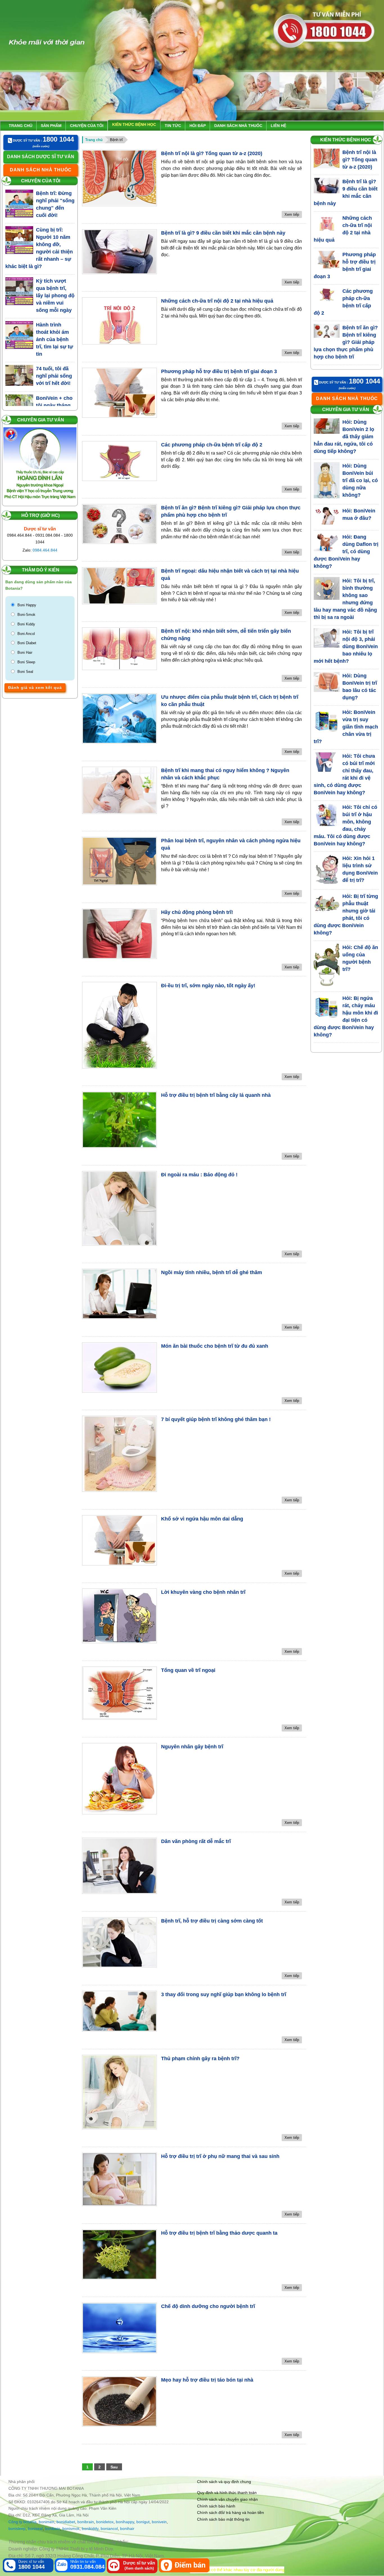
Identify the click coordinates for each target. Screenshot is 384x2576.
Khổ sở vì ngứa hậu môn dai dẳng (202, 1519)
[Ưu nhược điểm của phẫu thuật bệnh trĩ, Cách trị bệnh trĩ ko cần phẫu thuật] (119, 719)
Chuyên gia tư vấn (41, 420)
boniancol (109, 2529)
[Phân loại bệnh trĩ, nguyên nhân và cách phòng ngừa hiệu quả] (119, 861)
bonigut (143, 2522)
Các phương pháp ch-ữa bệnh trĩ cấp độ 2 (212, 445)
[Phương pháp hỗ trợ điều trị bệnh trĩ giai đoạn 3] (119, 393)
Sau (114, 2467)
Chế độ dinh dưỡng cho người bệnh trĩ (208, 2306)
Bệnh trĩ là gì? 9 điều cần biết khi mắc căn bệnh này (223, 233)
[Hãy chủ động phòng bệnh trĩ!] (119, 934)
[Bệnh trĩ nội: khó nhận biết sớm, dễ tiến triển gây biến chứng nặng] (119, 649)
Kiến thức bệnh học (134, 124)
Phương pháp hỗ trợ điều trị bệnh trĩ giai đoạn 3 (219, 371)
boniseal (35, 2529)
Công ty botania (22, 2522)
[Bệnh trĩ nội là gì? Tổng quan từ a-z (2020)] (119, 178)
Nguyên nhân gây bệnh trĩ (192, 1747)
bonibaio (53, 2529)
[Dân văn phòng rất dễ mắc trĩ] (119, 1866)
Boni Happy (27, 605)
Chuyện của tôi (87, 126)
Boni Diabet (27, 643)
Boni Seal (25, 672)
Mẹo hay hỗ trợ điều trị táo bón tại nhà (207, 2380)
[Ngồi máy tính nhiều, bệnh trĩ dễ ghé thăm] (119, 1294)
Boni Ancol (26, 634)
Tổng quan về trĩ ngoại (188, 1670)
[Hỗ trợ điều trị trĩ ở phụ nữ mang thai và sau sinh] (119, 2179)
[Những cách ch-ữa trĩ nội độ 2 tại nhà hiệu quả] (119, 321)
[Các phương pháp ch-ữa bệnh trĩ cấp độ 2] (119, 461)
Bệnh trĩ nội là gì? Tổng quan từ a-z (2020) (212, 153)
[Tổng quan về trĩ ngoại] (119, 1693)
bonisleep (17, 2529)
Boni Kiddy (26, 624)
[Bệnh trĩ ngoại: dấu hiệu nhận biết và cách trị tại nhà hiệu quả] (119, 586)
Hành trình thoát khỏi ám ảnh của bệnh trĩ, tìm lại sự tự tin (55, 339)
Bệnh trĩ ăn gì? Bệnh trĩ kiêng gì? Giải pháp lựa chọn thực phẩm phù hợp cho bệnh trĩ (346, 342)
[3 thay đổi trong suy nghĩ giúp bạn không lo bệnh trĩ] (119, 2011)
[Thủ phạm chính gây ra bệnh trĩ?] (119, 2092)
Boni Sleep (26, 662)
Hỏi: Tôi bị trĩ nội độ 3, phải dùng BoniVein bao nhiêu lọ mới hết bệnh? (346, 646)
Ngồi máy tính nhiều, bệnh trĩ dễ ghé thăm (212, 1272)
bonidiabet (66, 2522)
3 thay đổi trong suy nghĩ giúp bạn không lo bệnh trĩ (224, 1994)
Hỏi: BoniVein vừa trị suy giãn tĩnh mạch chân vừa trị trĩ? (346, 727)
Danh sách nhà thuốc (238, 126)
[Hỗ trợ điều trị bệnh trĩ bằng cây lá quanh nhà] (119, 1120)
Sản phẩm (51, 126)
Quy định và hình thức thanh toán (227, 2493)
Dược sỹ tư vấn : (43, 140)
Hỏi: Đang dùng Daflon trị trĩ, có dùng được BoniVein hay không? (346, 551)
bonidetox (105, 2522)
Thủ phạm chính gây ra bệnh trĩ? (200, 2058)
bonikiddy (90, 2529)
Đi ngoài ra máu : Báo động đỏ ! (199, 1175)
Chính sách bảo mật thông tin (223, 2519)
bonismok (71, 2529)
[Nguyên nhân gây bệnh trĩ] (119, 1779)
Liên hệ (278, 126)
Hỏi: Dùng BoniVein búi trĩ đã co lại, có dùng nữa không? (360, 480)
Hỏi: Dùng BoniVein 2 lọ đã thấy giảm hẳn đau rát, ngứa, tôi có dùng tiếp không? (344, 437)
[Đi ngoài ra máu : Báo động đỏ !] (119, 1208)
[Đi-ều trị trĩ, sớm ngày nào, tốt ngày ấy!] (119, 1025)
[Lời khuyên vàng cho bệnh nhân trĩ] (119, 1616)
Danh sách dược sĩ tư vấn (41, 157)
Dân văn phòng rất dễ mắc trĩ (196, 1841)
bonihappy (125, 2522)
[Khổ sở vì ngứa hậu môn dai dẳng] (119, 1540)
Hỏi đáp (198, 126)
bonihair (127, 2529)
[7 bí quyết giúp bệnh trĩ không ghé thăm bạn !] (119, 1454)
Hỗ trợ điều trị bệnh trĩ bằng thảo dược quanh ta (219, 2233)
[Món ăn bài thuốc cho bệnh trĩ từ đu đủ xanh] (119, 1368)
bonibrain (86, 2522)
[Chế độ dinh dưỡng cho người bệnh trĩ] (119, 2328)
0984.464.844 (45, 550)
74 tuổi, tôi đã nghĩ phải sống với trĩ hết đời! (54, 376)
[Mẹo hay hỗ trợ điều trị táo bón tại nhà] (119, 2401)
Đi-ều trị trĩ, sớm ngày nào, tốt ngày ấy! (208, 986)
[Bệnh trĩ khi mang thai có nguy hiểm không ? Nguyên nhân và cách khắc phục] (119, 790)
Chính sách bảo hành (216, 2506)
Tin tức (173, 126)
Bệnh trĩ (116, 140)
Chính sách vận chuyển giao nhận (227, 2499)
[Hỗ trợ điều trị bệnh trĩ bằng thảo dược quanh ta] (119, 2254)
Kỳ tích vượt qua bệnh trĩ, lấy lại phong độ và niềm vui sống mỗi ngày (55, 296)
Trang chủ (21, 126)
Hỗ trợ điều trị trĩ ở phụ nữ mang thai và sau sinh (220, 2156)
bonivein (159, 2522)
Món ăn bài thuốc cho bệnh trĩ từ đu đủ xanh (215, 1346)
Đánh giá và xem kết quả (35, 687)
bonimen (47, 2522)
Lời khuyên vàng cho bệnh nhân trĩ (203, 1592)
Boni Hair (25, 652)
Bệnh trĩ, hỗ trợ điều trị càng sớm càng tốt (212, 1921)
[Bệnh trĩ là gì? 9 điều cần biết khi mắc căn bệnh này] (119, 252)
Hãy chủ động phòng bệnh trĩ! (197, 912)
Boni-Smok (26, 615)
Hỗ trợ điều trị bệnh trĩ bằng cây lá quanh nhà (216, 1095)
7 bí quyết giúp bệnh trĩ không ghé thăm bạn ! (216, 1419)
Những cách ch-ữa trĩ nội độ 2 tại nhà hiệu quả (217, 301)
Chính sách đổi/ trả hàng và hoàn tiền (231, 2513)
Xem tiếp (292, 215)
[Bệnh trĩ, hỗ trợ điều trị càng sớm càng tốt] (119, 1942)
